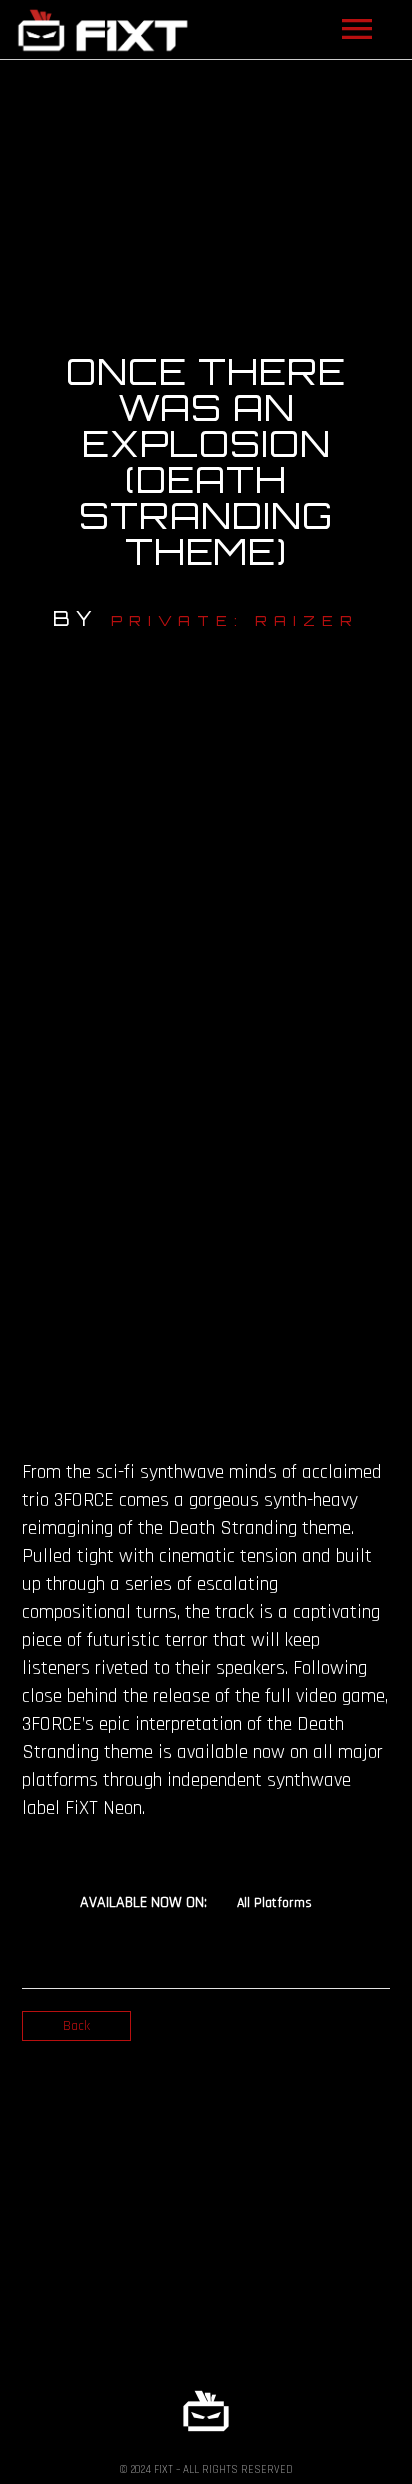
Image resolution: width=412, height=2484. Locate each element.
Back (76, 2026)
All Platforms (274, 1903)
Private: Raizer (235, 620)
